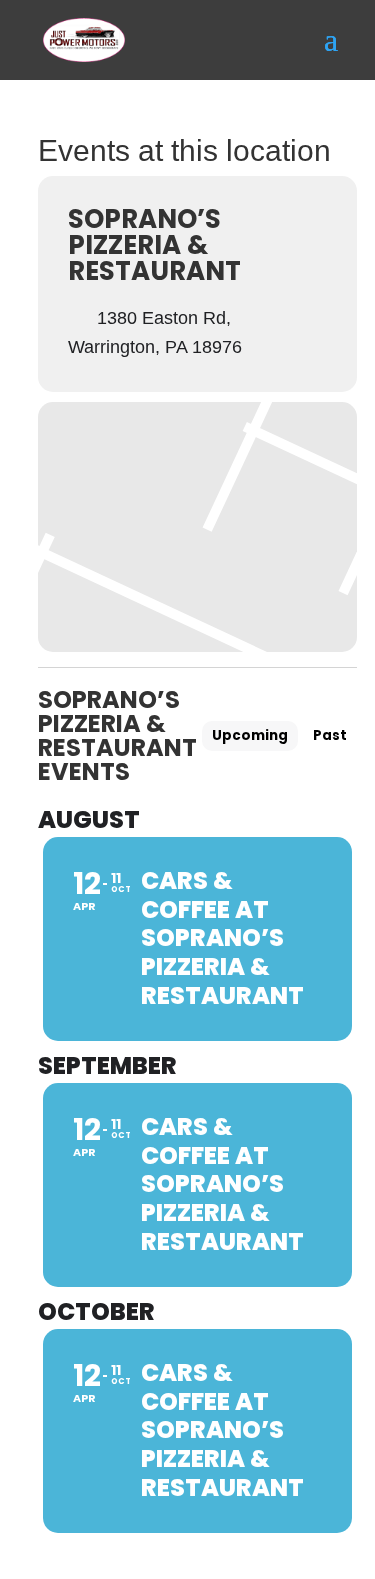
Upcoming (250, 735)
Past (330, 735)
